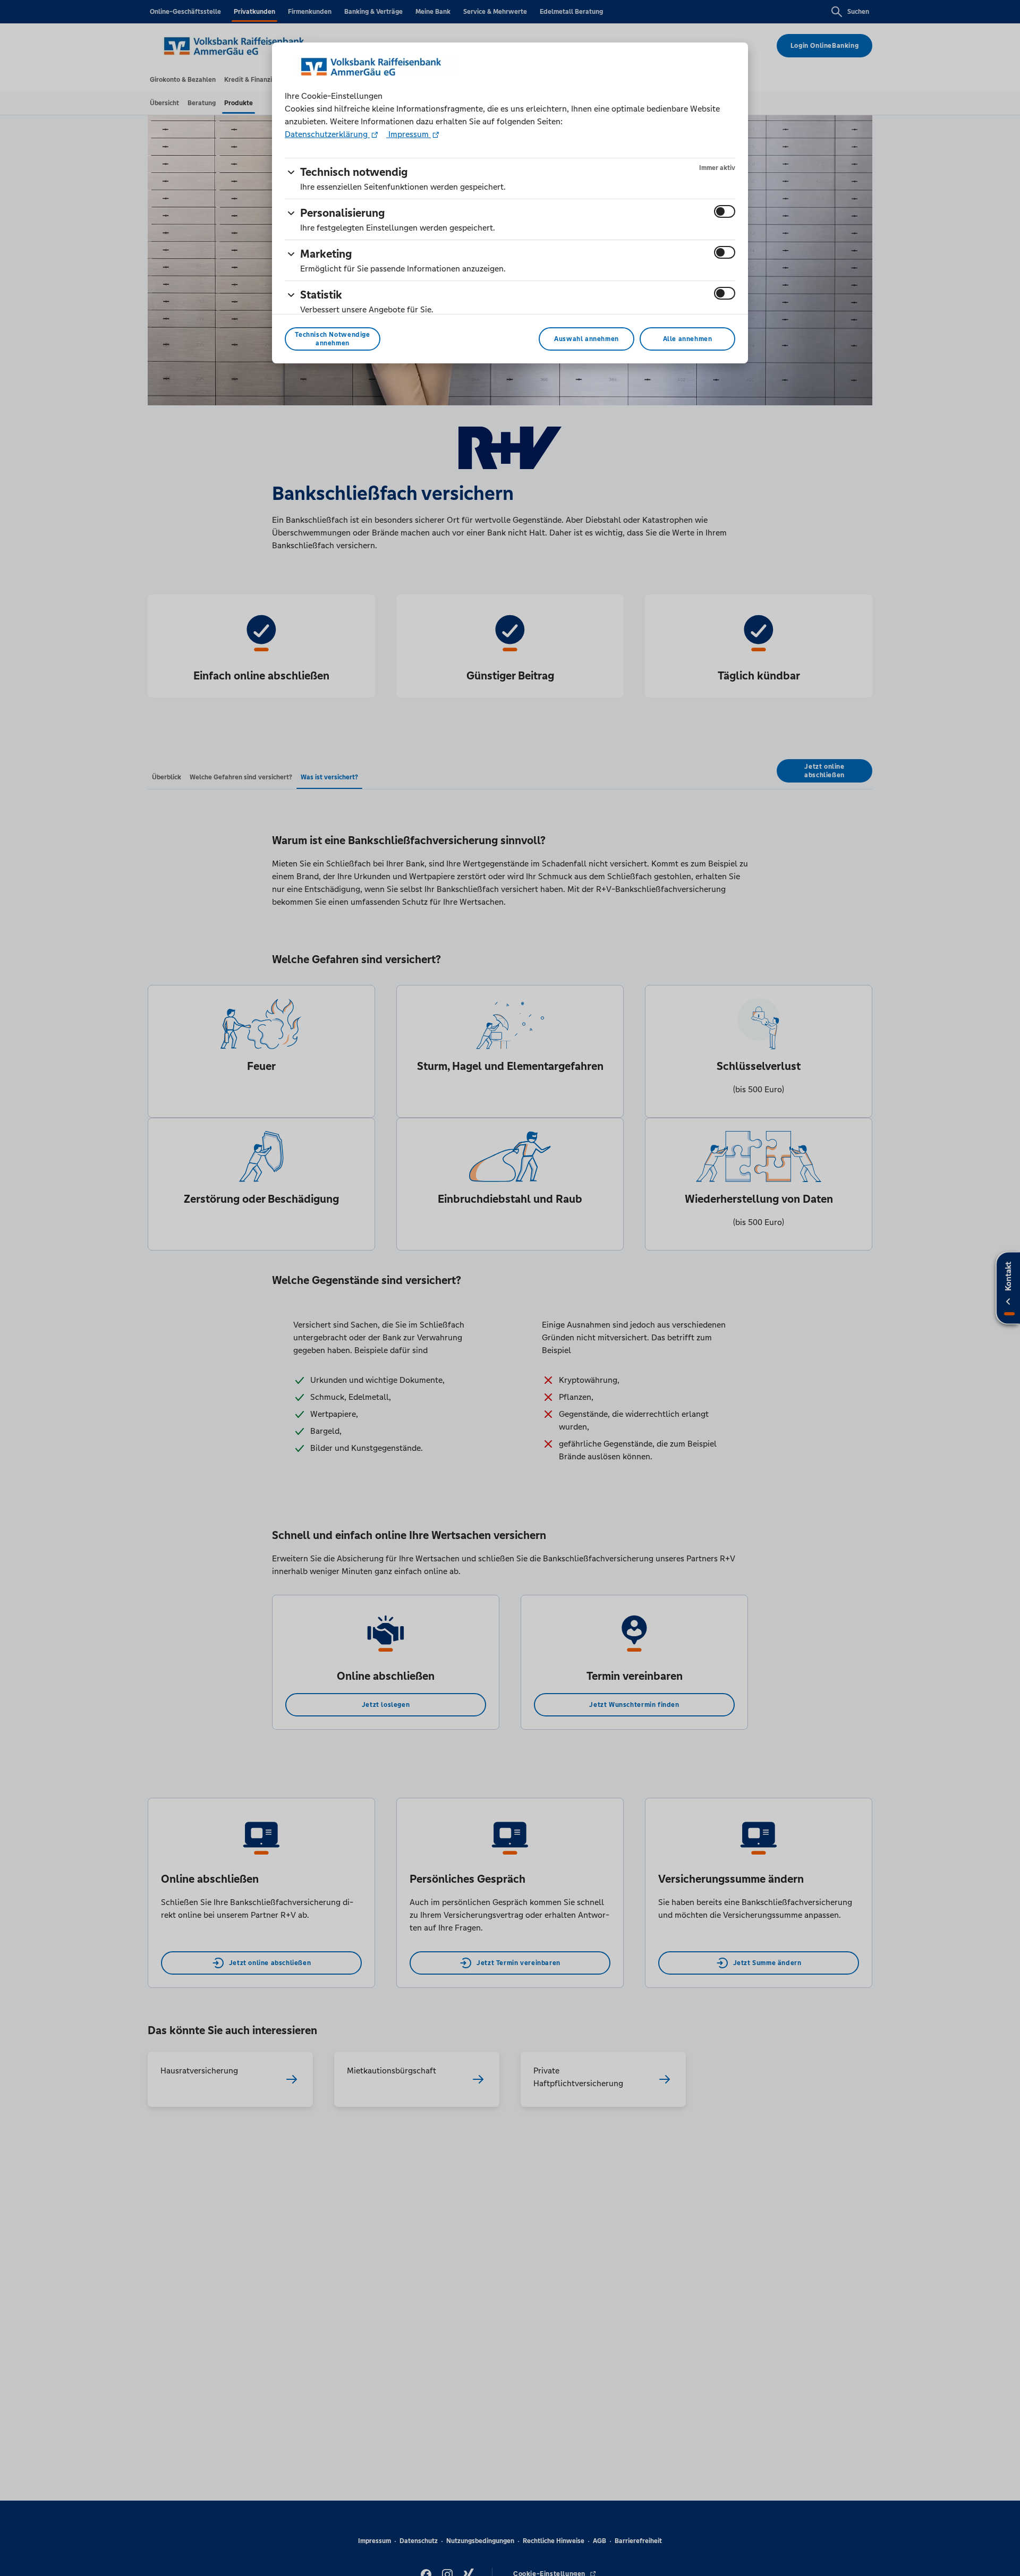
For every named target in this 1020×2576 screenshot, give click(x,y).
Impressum (409, 134)
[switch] (725, 211)
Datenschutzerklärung (327, 134)
